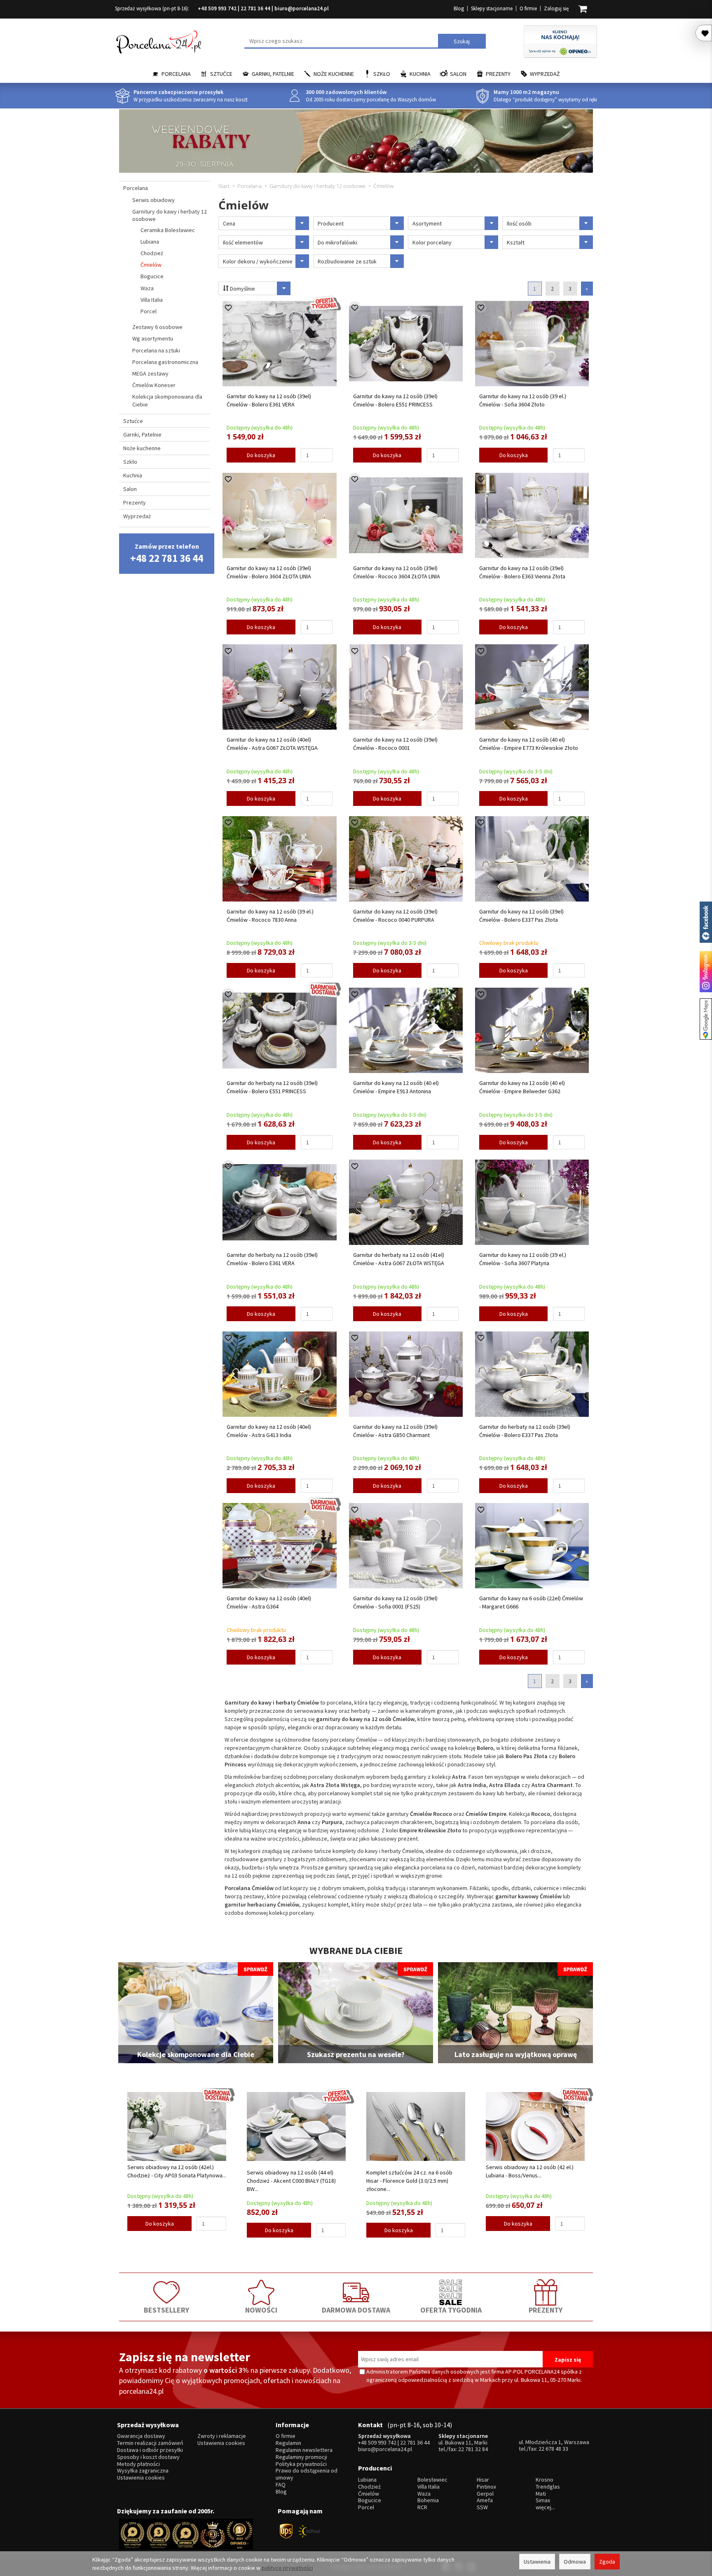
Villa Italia (152, 300)
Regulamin (288, 2443)
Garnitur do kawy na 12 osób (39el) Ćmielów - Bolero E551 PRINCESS (395, 400)
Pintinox (486, 2487)
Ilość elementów (243, 242)
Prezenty (498, 74)
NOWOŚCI (261, 2310)
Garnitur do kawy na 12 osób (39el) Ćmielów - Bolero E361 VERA (269, 400)
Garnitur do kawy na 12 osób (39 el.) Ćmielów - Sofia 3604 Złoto (523, 400)
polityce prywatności (287, 2568)
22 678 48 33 (553, 2449)
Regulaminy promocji (301, 2457)
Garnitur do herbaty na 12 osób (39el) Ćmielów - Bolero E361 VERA (272, 1259)
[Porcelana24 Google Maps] (706, 1019)
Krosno (545, 2480)
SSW (482, 2507)
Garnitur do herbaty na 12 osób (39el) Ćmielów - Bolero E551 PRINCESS (272, 1087)
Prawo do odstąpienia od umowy (307, 2474)
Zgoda (607, 2562)
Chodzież (152, 253)
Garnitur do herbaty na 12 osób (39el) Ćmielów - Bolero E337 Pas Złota (525, 1431)
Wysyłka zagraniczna (143, 2471)
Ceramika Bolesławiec (168, 230)
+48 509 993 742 (217, 8)
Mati (541, 2494)
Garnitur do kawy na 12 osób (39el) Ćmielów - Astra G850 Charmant (395, 1431)
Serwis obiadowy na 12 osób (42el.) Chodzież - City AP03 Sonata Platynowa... (177, 2171)
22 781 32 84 (473, 2449)
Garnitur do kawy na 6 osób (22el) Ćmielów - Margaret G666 (531, 1602)
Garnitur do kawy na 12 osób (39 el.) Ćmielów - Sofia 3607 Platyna (523, 1259)
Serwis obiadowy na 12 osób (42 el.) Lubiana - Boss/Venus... (530, 2171)
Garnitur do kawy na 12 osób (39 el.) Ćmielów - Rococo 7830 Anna (270, 916)
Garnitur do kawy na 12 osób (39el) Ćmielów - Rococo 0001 (395, 744)
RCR (422, 2507)
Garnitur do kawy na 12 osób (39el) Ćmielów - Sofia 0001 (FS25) (395, 1602)
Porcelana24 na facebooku (706, 922)
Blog (459, 8)
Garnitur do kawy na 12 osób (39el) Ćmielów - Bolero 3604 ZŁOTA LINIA (269, 572)
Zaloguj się (556, 8)
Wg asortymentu (153, 338)
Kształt (516, 242)
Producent (331, 223)
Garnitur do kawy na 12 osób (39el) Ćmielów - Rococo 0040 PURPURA (395, 916)
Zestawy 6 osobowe (157, 327)
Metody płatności (138, 2464)
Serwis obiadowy (153, 200)
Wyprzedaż (545, 74)
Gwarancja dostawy (141, 2436)
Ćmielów (151, 265)
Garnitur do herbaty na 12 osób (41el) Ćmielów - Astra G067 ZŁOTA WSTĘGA (399, 1259)
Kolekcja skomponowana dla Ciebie (167, 400)
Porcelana (176, 74)
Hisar (483, 2480)
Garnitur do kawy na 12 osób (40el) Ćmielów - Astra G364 (269, 1602)
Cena (229, 223)
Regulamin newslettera (304, 2450)
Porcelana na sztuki (156, 350)
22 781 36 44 (255, 8)
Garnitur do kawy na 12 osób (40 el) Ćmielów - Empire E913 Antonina (396, 1087)
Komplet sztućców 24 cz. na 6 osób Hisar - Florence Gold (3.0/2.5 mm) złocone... (409, 2181)
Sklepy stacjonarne (492, 8)
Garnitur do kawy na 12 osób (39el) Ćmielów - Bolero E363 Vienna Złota (522, 572)
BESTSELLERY (166, 2310)
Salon (458, 74)
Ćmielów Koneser (154, 385)
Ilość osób (519, 223)
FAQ (281, 2485)
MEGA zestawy (150, 373)
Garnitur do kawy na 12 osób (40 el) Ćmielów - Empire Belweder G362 (522, 1087)
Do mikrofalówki (337, 242)
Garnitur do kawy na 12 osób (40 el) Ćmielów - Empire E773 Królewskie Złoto (529, 744)
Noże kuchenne (334, 74)
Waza (147, 288)
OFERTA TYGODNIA (451, 2310)
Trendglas (548, 2487)
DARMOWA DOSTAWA (356, 2310)
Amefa (485, 2500)
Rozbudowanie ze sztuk (347, 261)
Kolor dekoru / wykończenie (258, 261)
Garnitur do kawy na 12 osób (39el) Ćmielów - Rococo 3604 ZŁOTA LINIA (397, 572)
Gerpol (485, 2494)
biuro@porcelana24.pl (302, 8)
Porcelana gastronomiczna (165, 362)
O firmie (528, 8)
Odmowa (575, 2562)
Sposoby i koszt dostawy (148, 2457)
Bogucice (152, 276)
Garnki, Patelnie (273, 74)
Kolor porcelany (432, 242)
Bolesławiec (432, 2480)
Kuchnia (420, 74)
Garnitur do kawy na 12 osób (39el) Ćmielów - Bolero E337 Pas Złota (521, 916)
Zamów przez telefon (167, 553)
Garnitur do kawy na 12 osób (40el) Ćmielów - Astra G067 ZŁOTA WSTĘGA (272, 744)
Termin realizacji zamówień (150, 2443)
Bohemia (428, 2500)
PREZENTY (546, 2310)
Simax (543, 2500)
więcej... (545, 2507)
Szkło (382, 74)
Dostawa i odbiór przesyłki (150, 2450)
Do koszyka (261, 455)
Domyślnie (242, 289)
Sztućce (221, 74)
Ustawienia (537, 2562)
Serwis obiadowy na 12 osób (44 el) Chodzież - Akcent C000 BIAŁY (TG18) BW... (291, 2181)
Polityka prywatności (301, 2464)
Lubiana (150, 242)
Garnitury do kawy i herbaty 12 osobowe (170, 215)
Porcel (149, 311)
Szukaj (462, 41)
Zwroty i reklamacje (222, 2436)
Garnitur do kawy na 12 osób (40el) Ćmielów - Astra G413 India (269, 1431)
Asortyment (427, 223)
